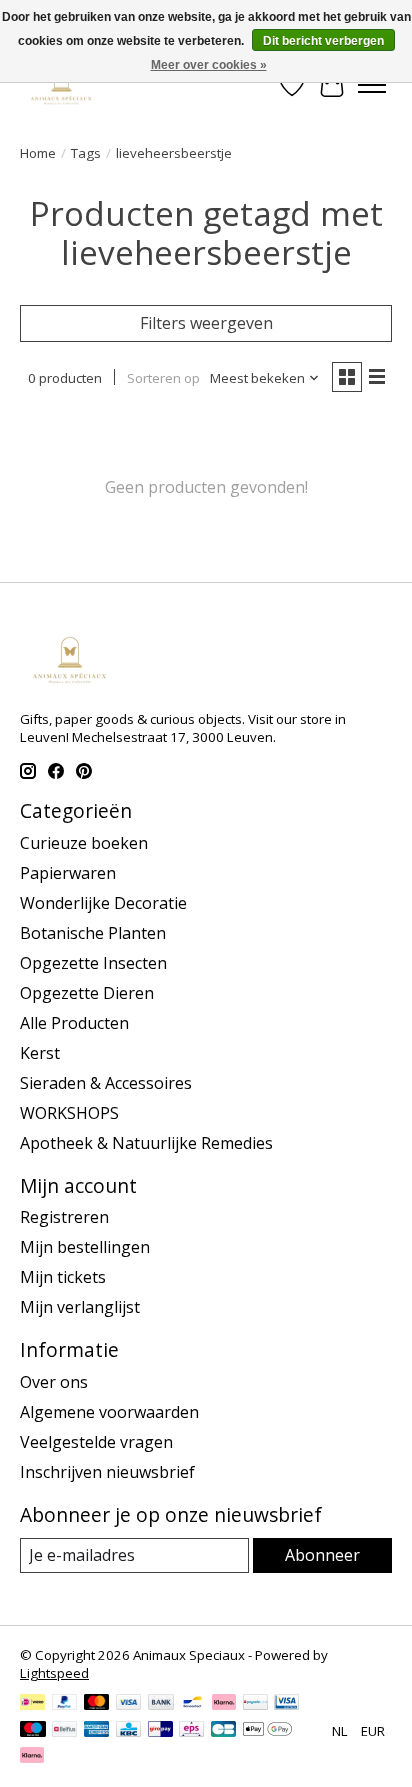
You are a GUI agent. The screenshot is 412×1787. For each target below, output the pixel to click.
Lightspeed (54, 1673)
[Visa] (129, 1704)
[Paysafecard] (255, 1704)
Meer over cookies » (209, 65)
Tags (86, 153)
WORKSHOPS (69, 1113)
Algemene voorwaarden (109, 1412)
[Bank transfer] (161, 1704)
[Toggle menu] (372, 85)
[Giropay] (160, 1731)
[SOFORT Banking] (224, 1704)
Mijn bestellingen (85, 1247)
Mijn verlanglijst (80, 1307)
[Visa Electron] (286, 1704)
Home (38, 153)
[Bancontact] (192, 1704)
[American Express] (97, 1731)
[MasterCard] (97, 1704)
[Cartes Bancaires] (223, 1731)
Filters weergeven (206, 323)
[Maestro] (33, 1731)
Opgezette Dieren (87, 993)
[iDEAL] (32, 1704)
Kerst (40, 1053)
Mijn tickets (63, 1277)
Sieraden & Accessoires (106, 1083)
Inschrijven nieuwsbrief (107, 1472)
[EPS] (191, 1731)
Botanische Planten (93, 933)
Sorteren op (163, 378)
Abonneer (322, 1555)
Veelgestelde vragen (96, 1442)
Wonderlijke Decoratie (103, 903)
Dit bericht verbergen (323, 41)
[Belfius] (64, 1731)
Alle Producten (74, 1023)
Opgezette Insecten (93, 963)
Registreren (64, 1217)
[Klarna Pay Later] (32, 1757)
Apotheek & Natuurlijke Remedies (146, 1143)
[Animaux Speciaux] (61, 84)
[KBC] (128, 1731)
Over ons (54, 1382)
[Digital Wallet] (267, 1731)
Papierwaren (68, 873)
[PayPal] (65, 1704)
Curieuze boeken (84, 843)
